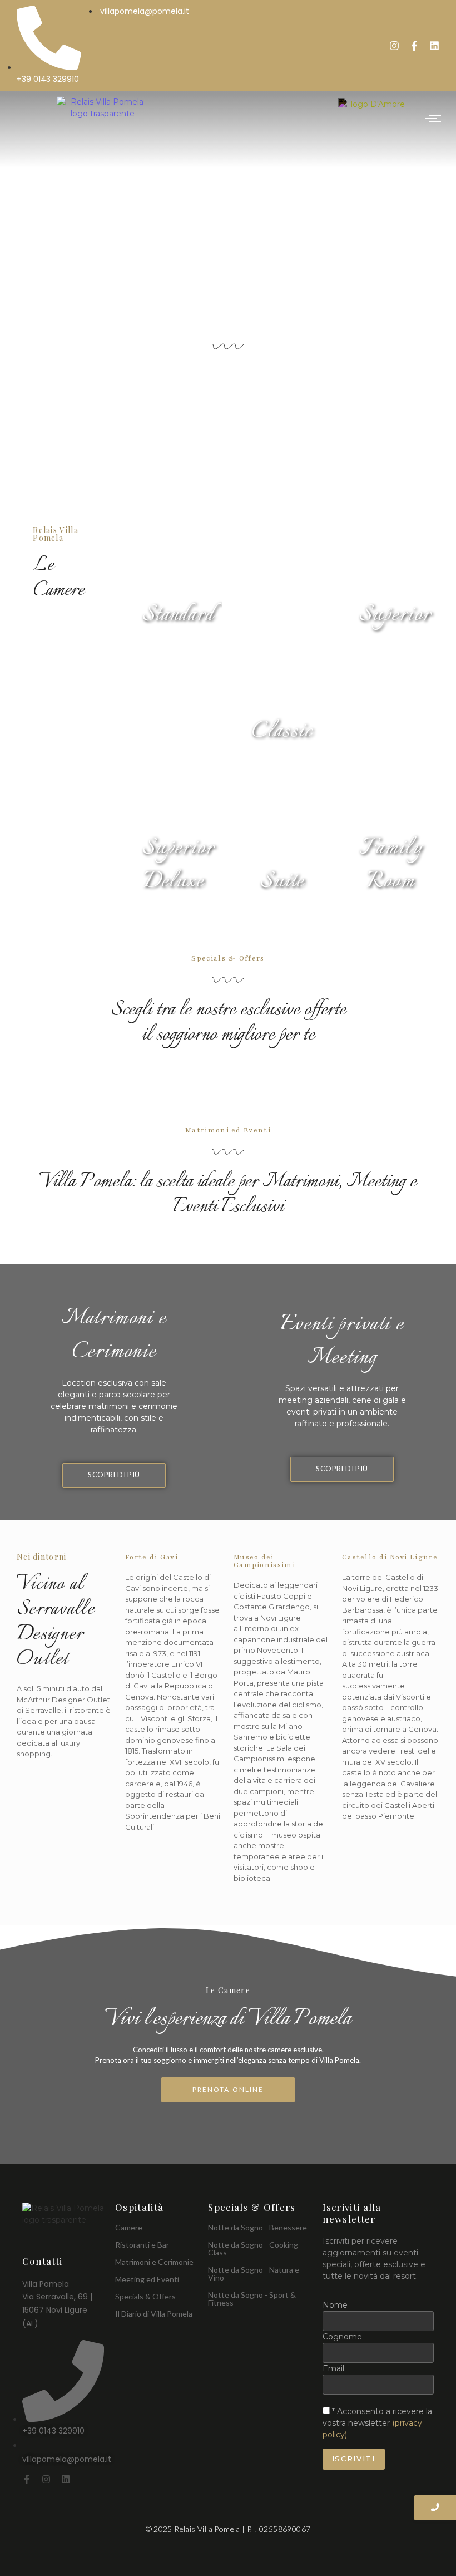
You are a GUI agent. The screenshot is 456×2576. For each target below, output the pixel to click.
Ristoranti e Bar (142, 2245)
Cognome (342, 2337)
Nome (335, 2305)
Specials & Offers (145, 2296)
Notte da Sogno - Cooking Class (253, 2249)
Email (333, 2368)
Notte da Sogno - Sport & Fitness (252, 2299)
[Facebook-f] (414, 46)
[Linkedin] (434, 46)
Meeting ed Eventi (147, 2279)
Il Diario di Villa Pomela (154, 2314)
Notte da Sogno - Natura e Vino (254, 2274)
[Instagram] (394, 46)
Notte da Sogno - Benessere (257, 2227)
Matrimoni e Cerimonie (154, 2262)
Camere (129, 2227)
